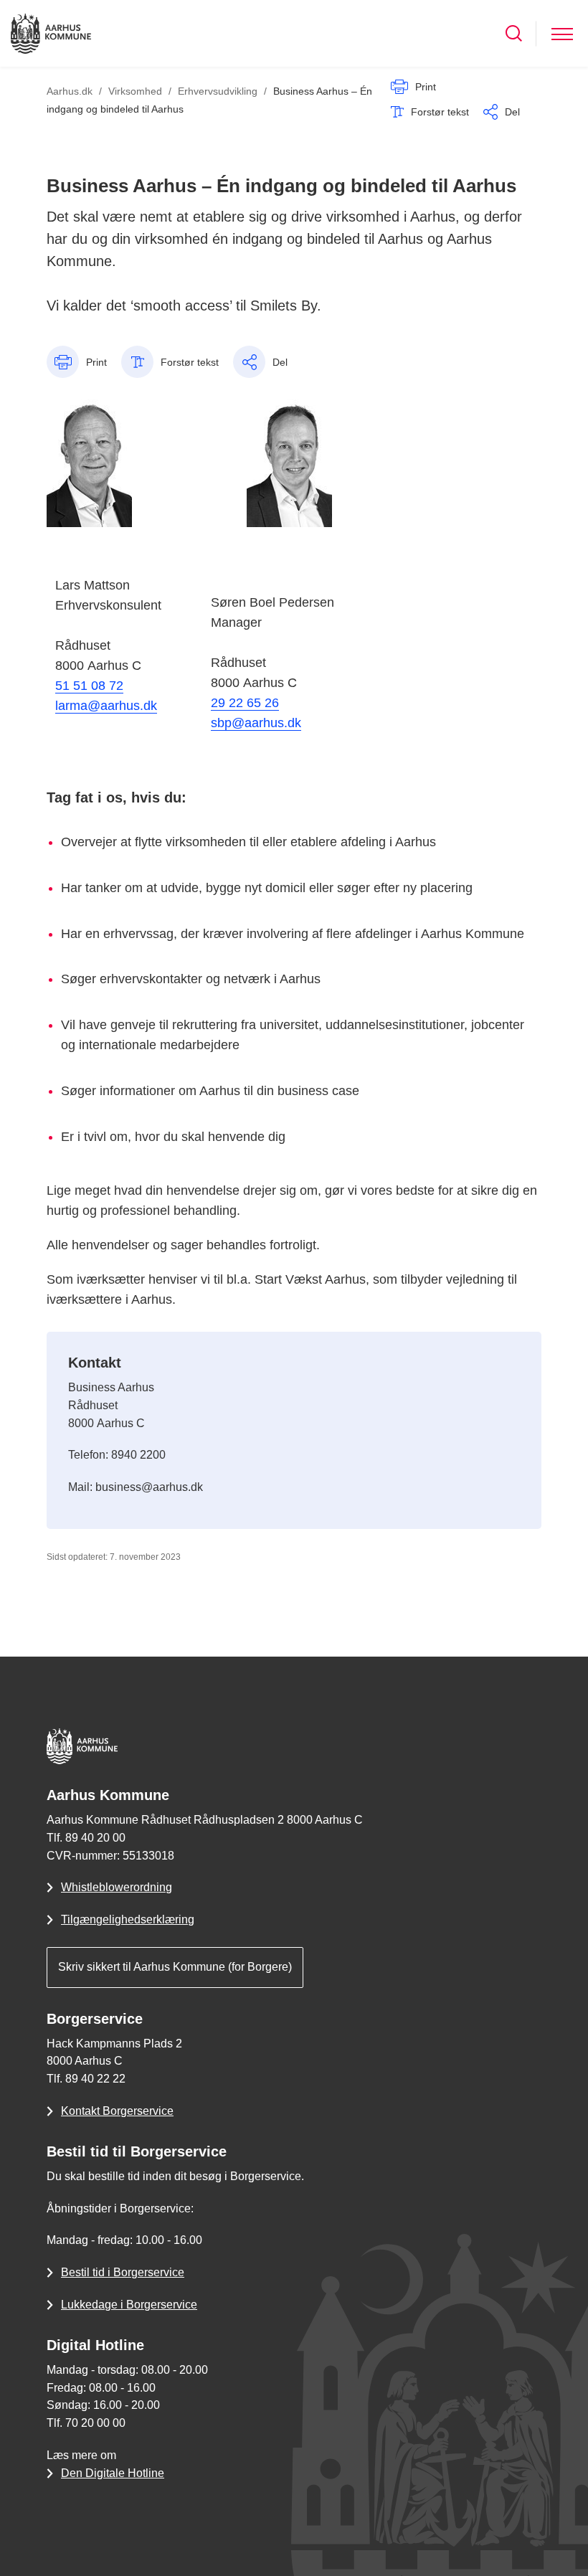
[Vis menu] (562, 33)
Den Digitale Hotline (113, 2473)
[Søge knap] (514, 33)
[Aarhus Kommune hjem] (51, 33)
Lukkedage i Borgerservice (129, 2305)
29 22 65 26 (245, 703)
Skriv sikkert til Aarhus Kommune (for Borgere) (175, 1967)
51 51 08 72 (89, 686)
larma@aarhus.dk (106, 706)
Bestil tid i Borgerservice (123, 2272)
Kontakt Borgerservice (117, 2111)
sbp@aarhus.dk (256, 723)
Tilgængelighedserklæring (128, 1919)
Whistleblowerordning (117, 1887)
